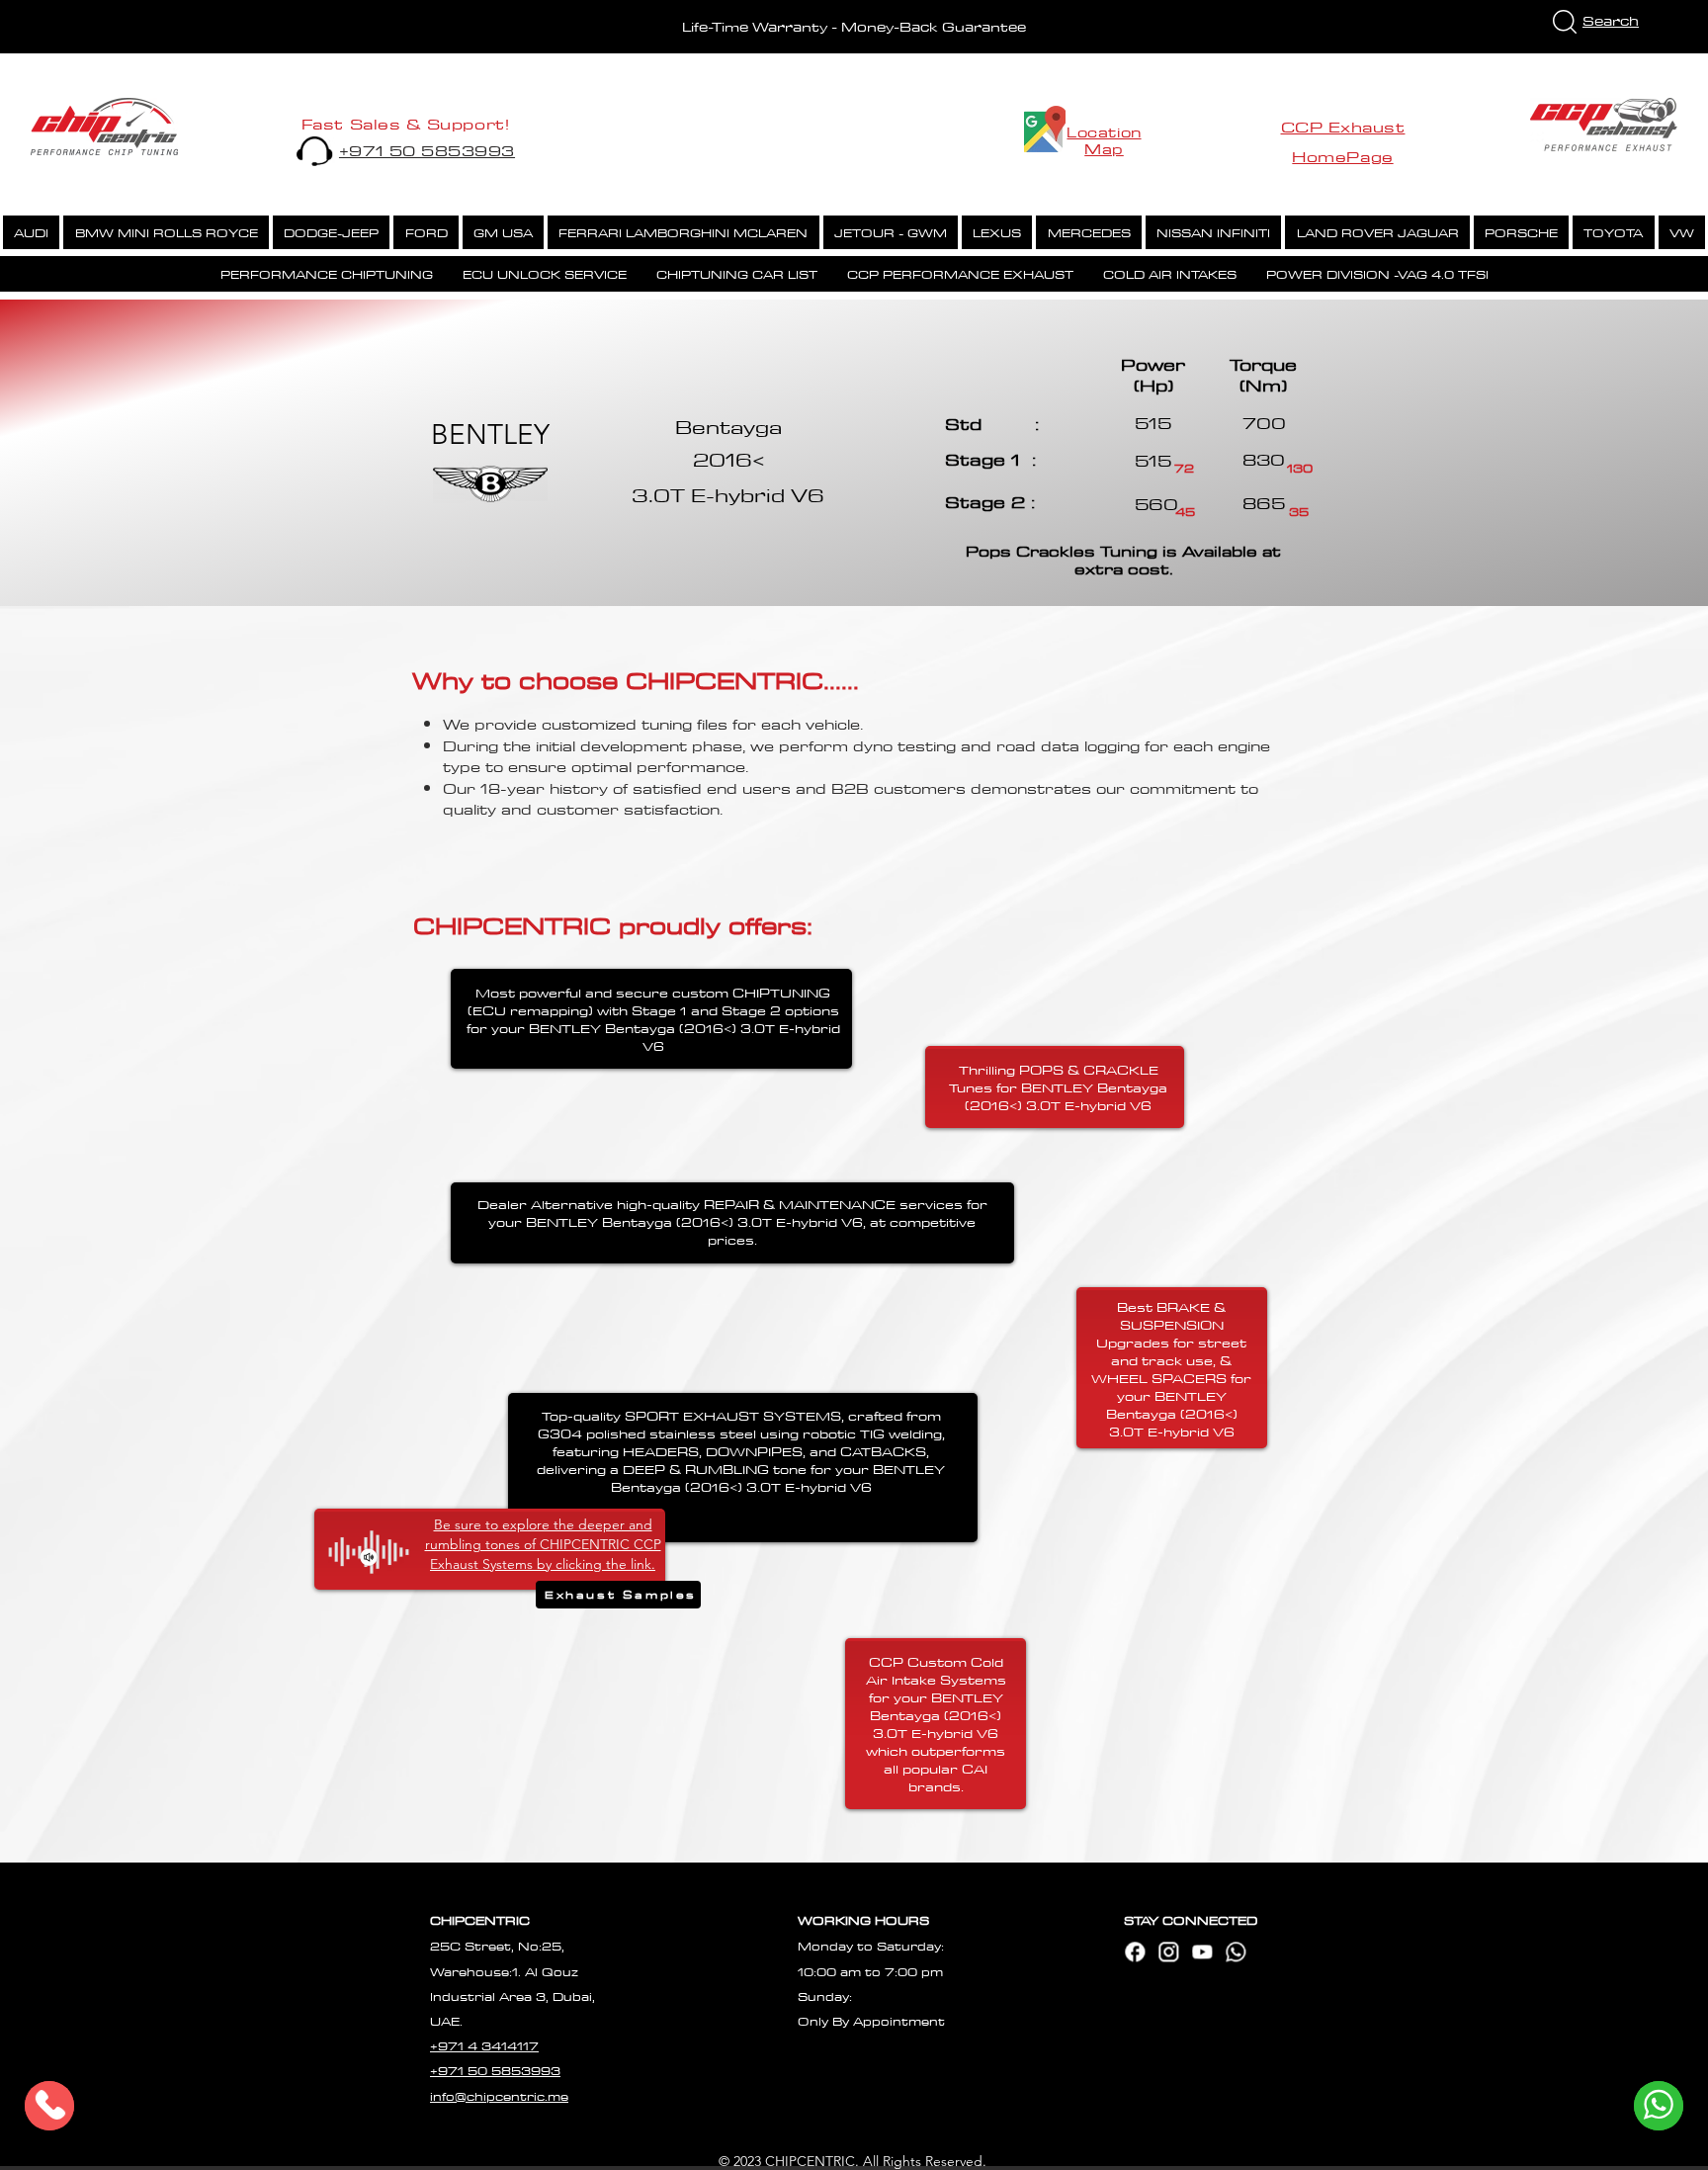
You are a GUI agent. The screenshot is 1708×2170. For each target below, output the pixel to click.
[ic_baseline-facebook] (1135, 1952)
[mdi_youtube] (1202, 1952)
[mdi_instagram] (1168, 1952)
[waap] (1236, 1952)
